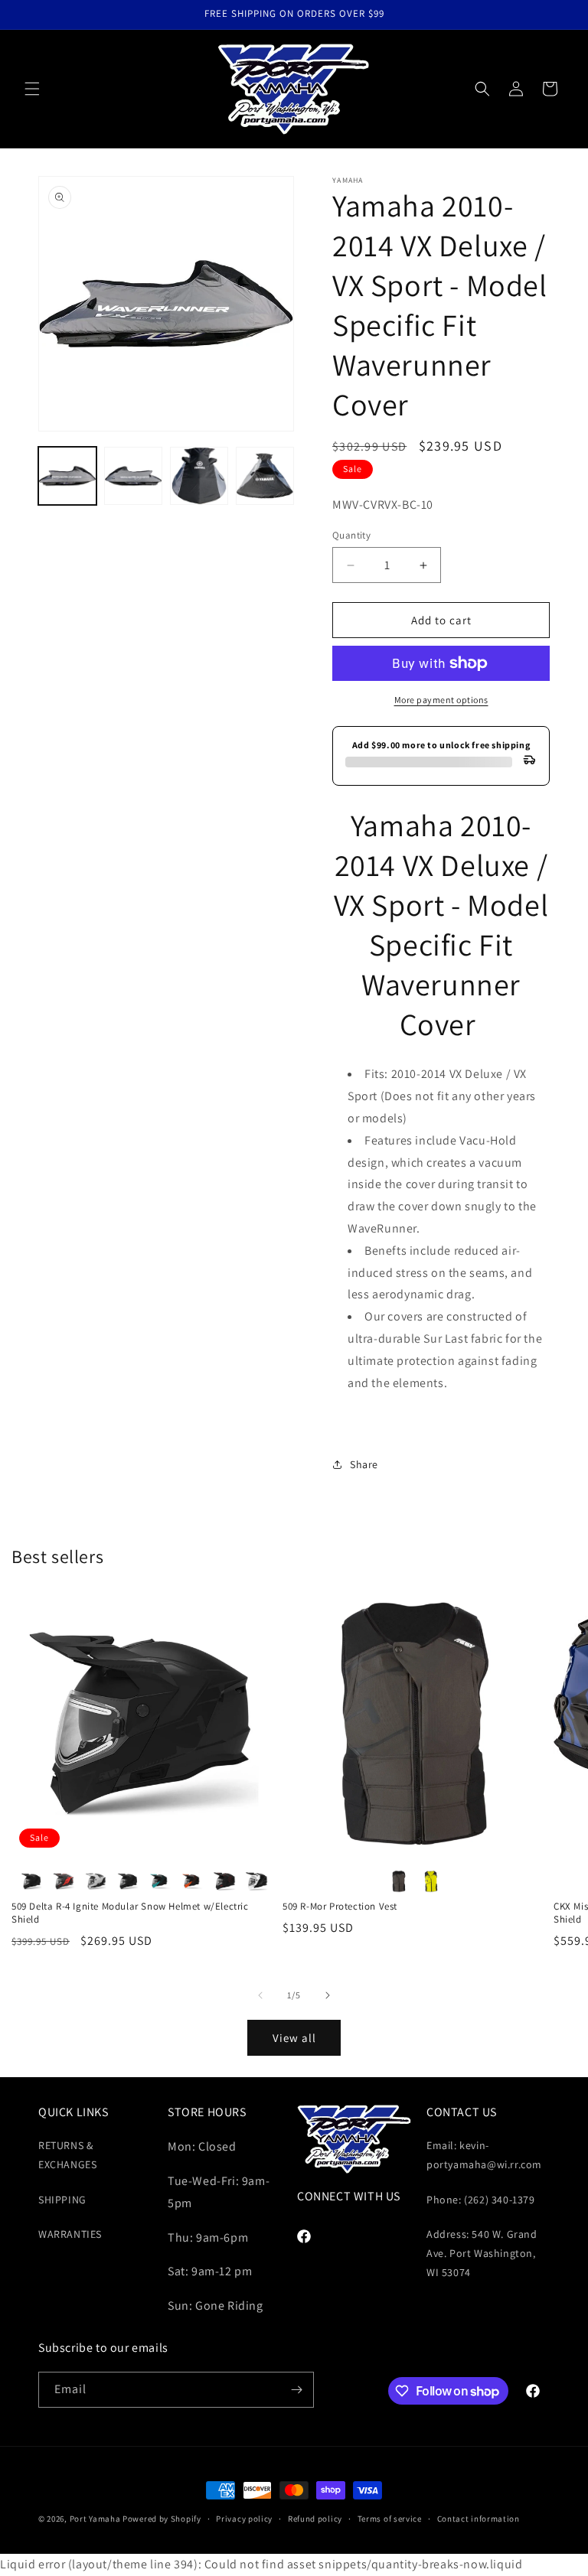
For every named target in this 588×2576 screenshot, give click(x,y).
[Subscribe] (296, 2390)
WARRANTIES (70, 2234)
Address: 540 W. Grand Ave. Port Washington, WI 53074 (482, 2253)
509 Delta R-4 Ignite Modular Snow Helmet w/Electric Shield (130, 1913)
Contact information (479, 2519)
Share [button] (364, 1464)
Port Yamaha (95, 2519)
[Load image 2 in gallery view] (133, 476)
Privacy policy (244, 2519)
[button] (32, 89)
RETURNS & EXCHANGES (67, 2155)
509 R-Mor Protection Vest (340, 1907)
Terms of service (390, 2519)
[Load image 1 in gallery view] (67, 476)
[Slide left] (260, 1995)
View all (294, 2038)
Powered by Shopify (162, 2519)
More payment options (441, 700)
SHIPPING (62, 2200)
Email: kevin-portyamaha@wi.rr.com (484, 2155)
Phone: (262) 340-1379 (481, 2200)
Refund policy (315, 2519)
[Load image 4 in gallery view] (265, 476)
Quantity (351, 535)
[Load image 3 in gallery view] (199, 476)
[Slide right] (328, 1995)
